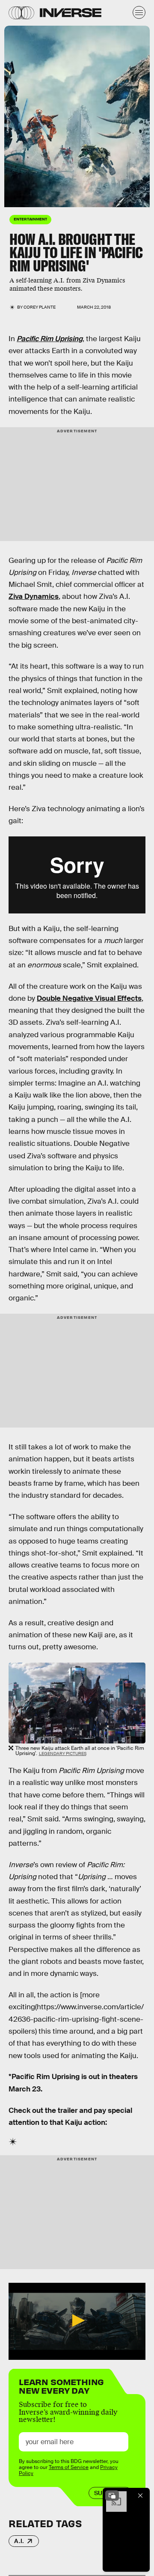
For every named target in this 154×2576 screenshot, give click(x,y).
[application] (77, 2321)
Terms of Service (69, 2467)
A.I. (19, 2541)
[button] (77, 2320)
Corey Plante (40, 307)
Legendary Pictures (7, 120)
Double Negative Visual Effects (89, 998)
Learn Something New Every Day (61, 2385)
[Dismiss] (140, 2496)
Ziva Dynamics (34, 596)
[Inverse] (71, 13)
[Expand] (112, 2496)
